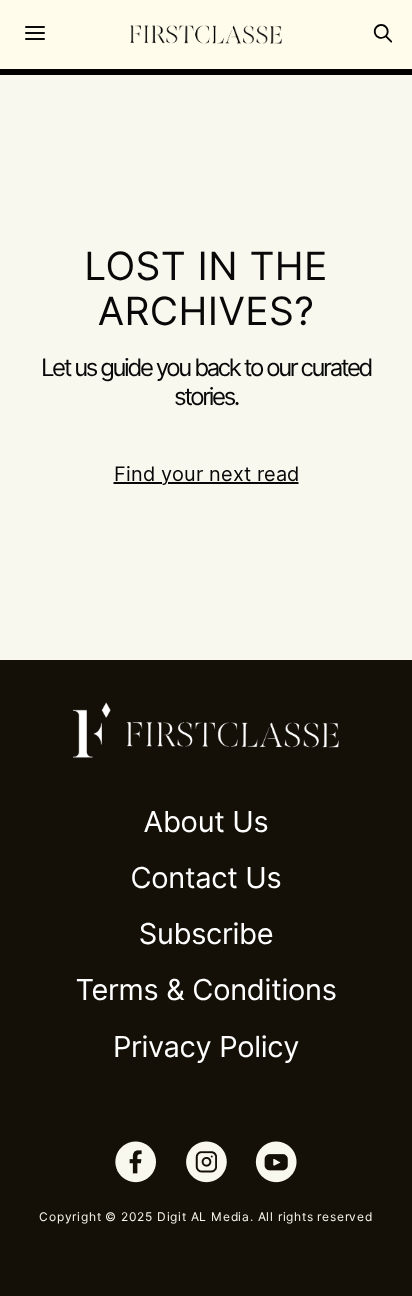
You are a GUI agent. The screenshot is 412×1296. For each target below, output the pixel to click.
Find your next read (206, 474)
